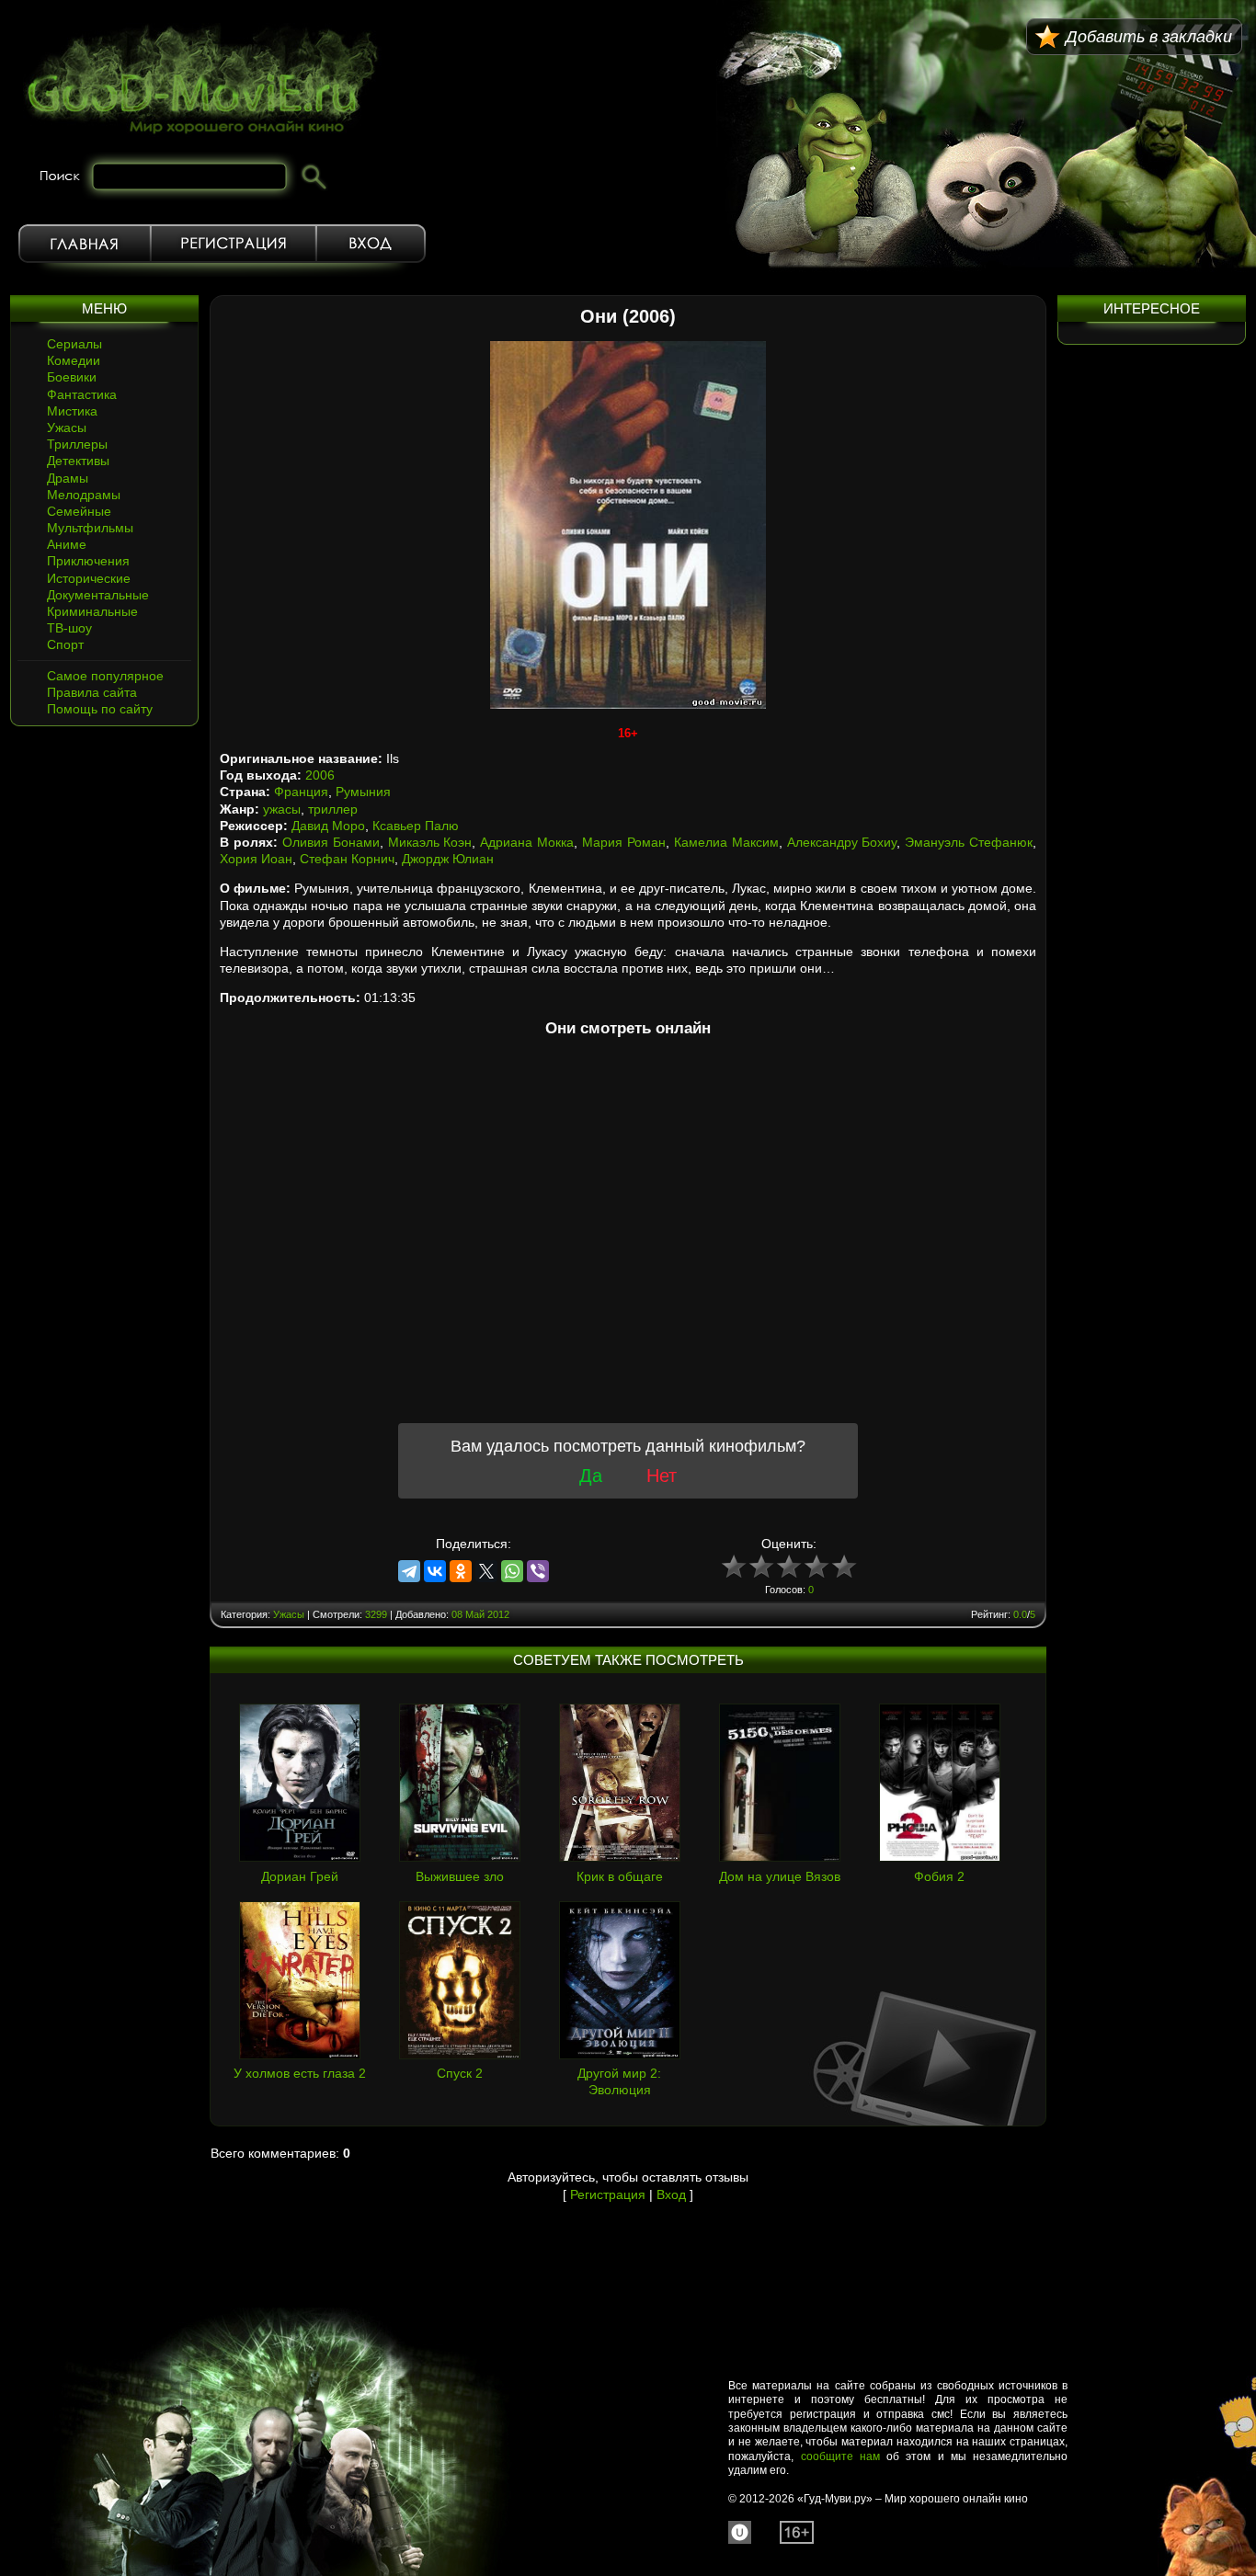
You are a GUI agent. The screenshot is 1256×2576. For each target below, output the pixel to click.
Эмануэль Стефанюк (969, 842)
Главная (85, 244)
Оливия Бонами (331, 842)
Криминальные (92, 611)
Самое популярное (105, 676)
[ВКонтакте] (435, 1571)
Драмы (68, 478)
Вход (371, 244)
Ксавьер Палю (416, 826)
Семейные (79, 511)
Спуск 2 (460, 2073)
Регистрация (234, 244)
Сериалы (74, 344)
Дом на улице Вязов (780, 1876)
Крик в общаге (620, 1876)
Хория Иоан (256, 859)
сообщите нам (840, 2456)
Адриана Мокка (527, 842)
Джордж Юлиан (448, 859)
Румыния (363, 792)
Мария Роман (624, 842)
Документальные (98, 595)
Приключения (88, 561)
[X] (486, 1571)
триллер (333, 809)
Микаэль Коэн (430, 842)
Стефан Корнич (347, 859)
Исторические (89, 578)
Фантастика (82, 394)
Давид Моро (328, 826)
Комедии (74, 360)
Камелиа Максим (726, 842)
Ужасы (67, 427)
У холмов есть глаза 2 (300, 2073)
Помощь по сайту (100, 709)
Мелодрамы (84, 495)
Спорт (65, 644)
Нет (662, 1476)
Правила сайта (92, 692)
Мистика (72, 411)
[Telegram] (409, 1571)
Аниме (67, 544)
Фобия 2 (939, 1876)
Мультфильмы (90, 528)
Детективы (78, 461)
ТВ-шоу (69, 628)
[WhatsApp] (512, 1571)
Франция (301, 792)
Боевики (72, 377)
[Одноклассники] (461, 1571)
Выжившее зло (460, 1876)
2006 (320, 775)
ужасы (282, 809)
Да (591, 1476)
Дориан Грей (300, 1876)
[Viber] (538, 1571)
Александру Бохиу (842, 842)
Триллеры (77, 444)
